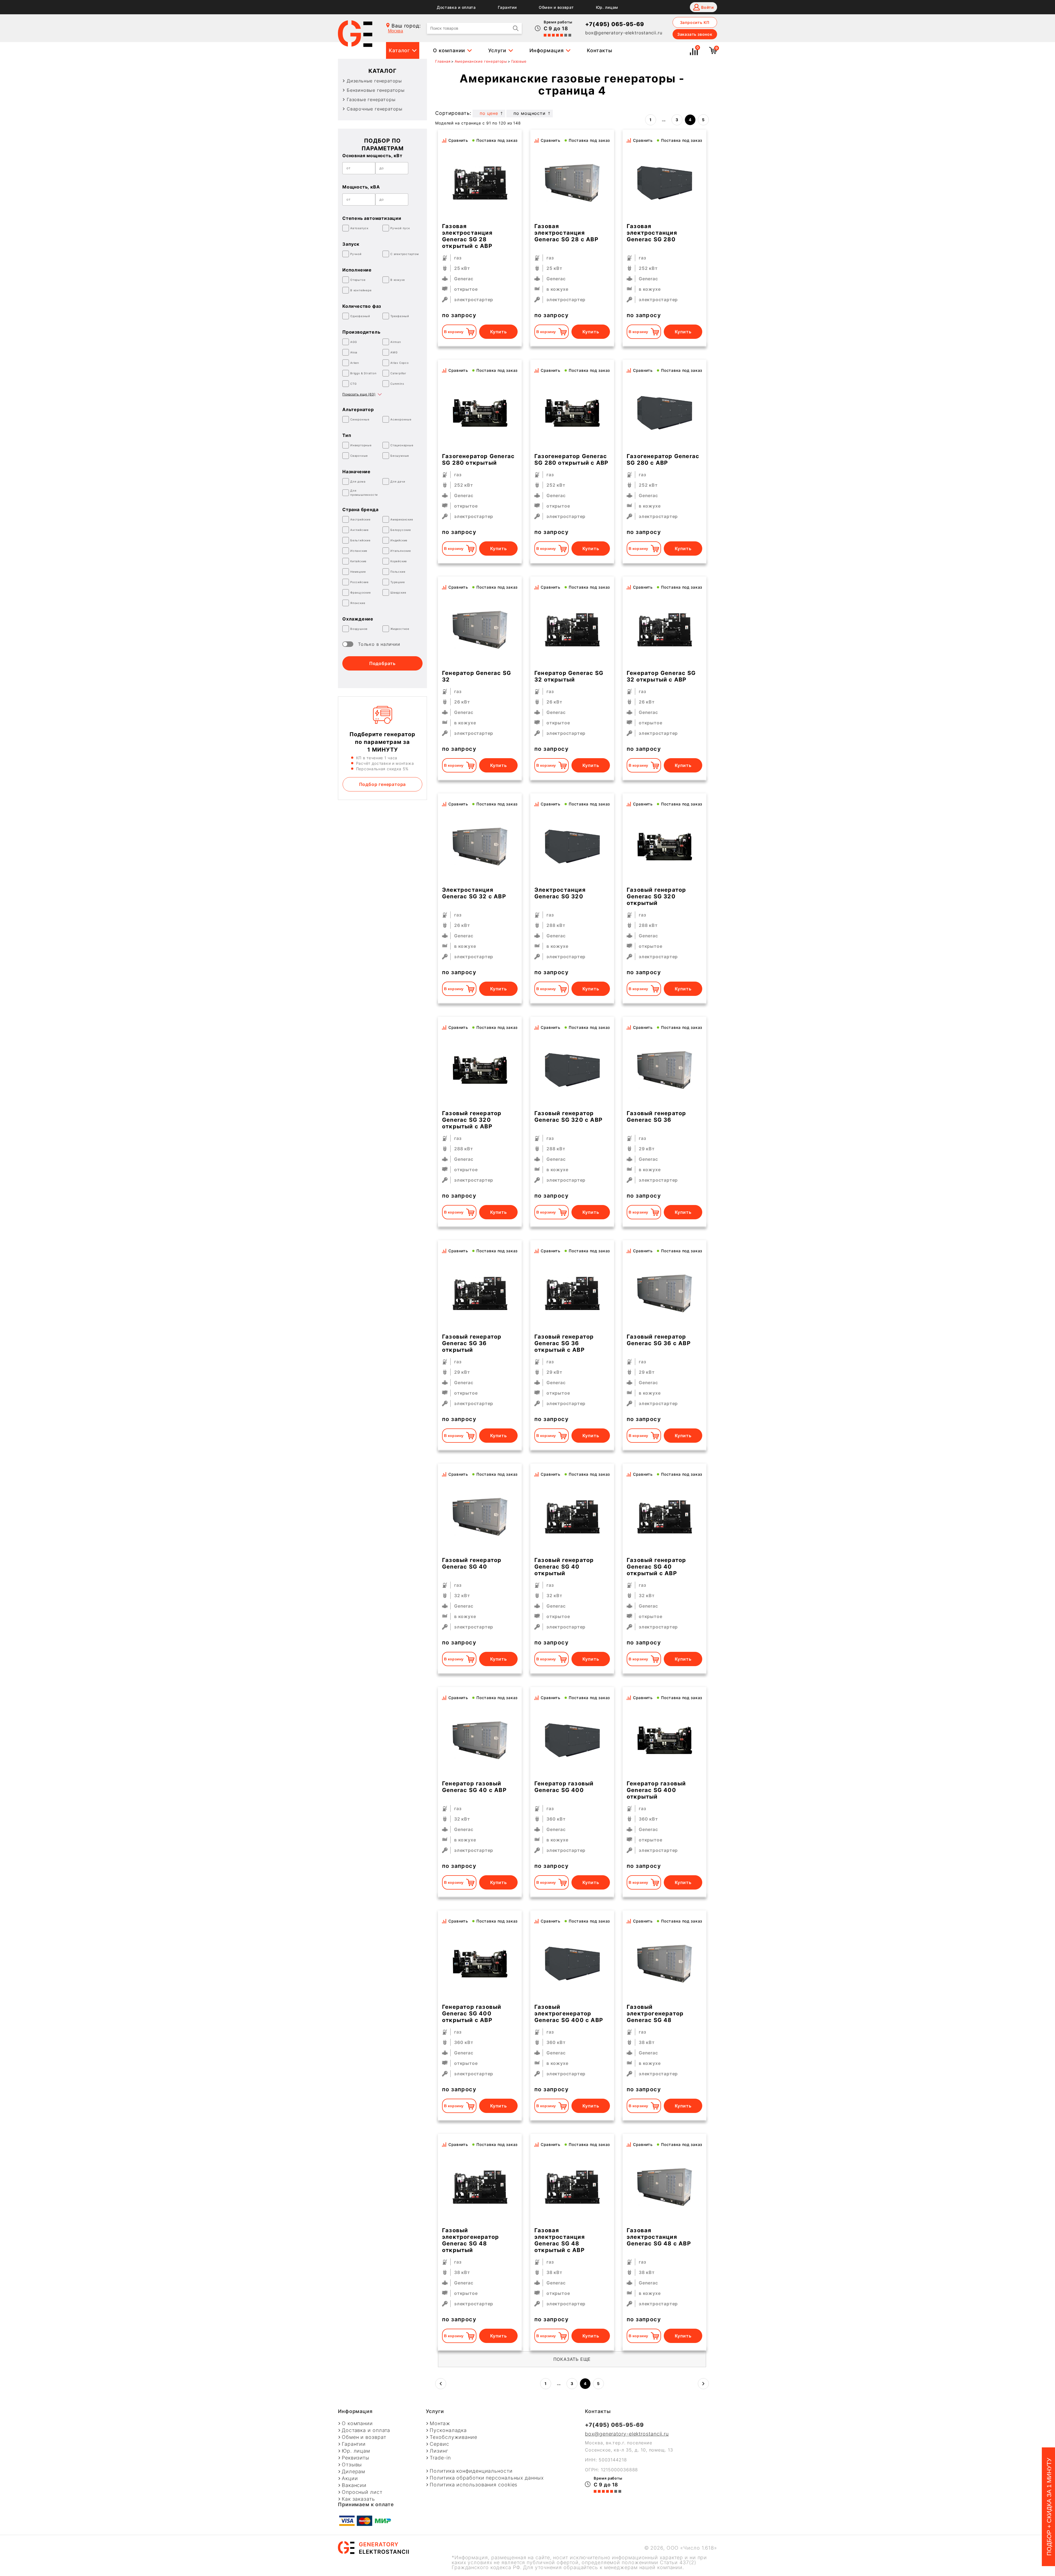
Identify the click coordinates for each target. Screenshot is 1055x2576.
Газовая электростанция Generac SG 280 (652, 233)
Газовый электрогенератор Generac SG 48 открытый (470, 2240)
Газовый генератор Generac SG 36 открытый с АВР (564, 1343)
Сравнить (458, 140)
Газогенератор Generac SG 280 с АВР (663, 459)
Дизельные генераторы (374, 81)
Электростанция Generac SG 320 (560, 893)
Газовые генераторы (371, 99)
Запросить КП (695, 22)
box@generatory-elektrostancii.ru (624, 33)
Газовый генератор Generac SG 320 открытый (656, 896)
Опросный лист (362, 2492)
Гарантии (507, 7)
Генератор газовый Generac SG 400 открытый (656, 1790)
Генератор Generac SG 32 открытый (569, 676)
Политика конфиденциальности (471, 2471)
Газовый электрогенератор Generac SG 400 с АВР (569, 2013)
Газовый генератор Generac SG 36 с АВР (659, 1340)
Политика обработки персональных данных (487, 2478)
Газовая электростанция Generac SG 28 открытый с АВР (467, 236)
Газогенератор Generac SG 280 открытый (478, 459)
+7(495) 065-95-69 (615, 24)
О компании (449, 50)
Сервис (439, 2444)
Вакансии (354, 2485)
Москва (395, 31)
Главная (443, 61)
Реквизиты (356, 2458)
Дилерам (353, 2472)
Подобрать (382, 663)
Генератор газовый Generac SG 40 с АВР (474, 1787)
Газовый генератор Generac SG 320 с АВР (568, 1117)
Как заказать (358, 2499)
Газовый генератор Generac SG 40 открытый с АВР (656, 1567)
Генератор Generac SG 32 (477, 676)
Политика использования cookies (474, 2485)
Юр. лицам (607, 7)
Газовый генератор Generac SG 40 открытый (564, 1567)
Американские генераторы (481, 61)
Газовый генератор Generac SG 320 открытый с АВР (472, 1120)
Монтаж (440, 2423)
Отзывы (352, 2465)
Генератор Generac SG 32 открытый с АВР (661, 676)
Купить (499, 332)
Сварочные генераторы (375, 109)
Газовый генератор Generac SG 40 (472, 1563)
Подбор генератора (383, 784)
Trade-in (440, 2458)
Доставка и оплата (456, 7)
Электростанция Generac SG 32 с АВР (474, 893)
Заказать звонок (695, 34)
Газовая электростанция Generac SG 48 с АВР (659, 2237)
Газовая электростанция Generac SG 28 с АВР (566, 233)
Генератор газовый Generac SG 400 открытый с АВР (472, 2013)
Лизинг (439, 2451)
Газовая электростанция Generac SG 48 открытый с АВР (560, 2240)
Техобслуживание (453, 2437)
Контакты (600, 50)
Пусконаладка (448, 2430)
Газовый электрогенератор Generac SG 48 (655, 2013)
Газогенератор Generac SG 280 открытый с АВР (571, 459)
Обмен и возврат (556, 7)
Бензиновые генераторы (376, 90)
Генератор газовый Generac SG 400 (564, 1787)
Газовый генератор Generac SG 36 (656, 1117)
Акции (350, 2478)
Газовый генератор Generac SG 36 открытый (472, 1343)
